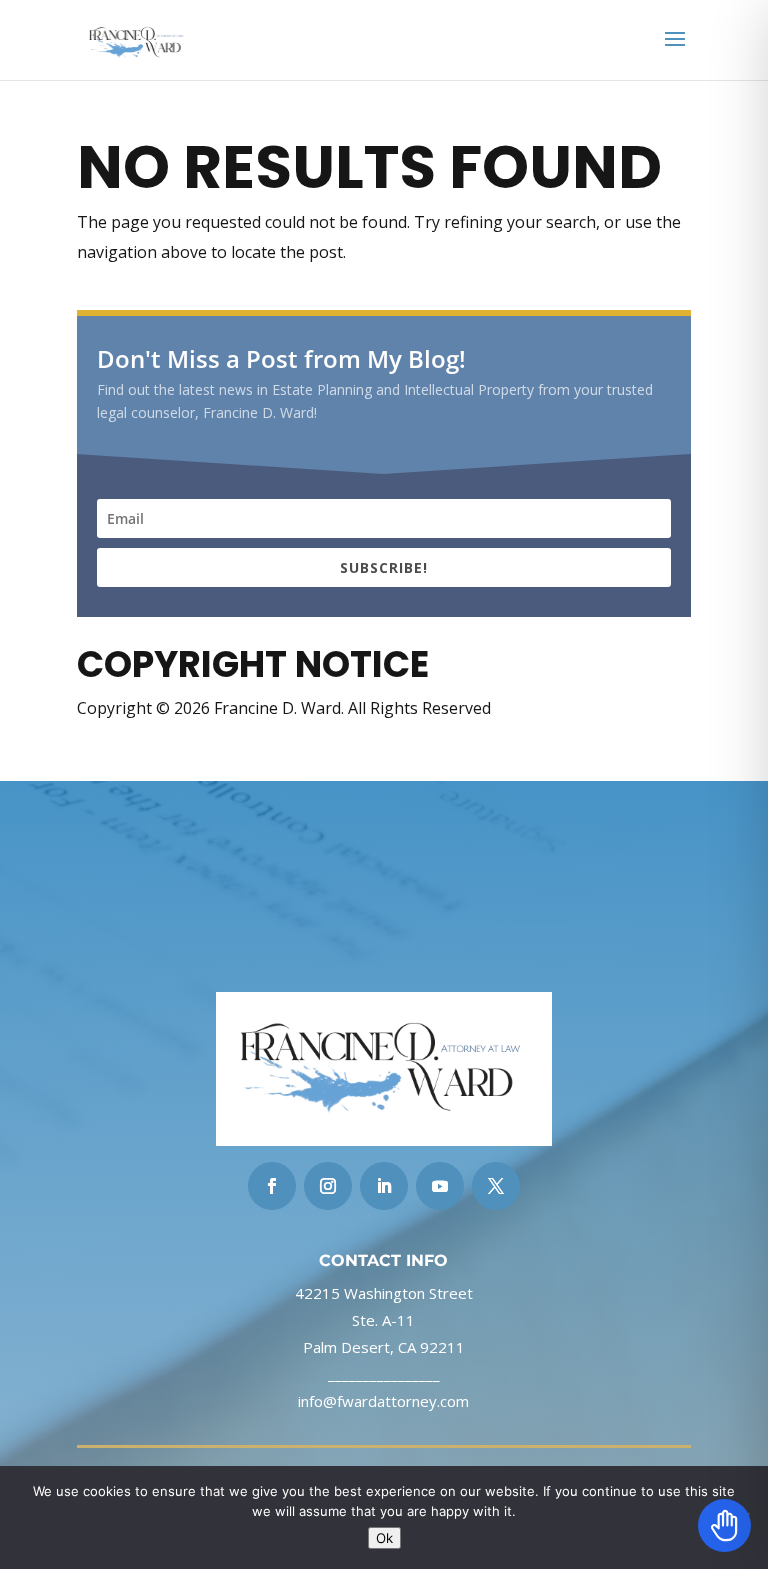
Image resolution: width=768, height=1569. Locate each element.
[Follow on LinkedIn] (384, 1186)
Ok (384, 1538)
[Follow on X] (496, 1186)
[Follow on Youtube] (440, 1186)
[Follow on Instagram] (328, 1186)
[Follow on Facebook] (272, 1186)
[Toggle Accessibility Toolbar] (724, 1525)
